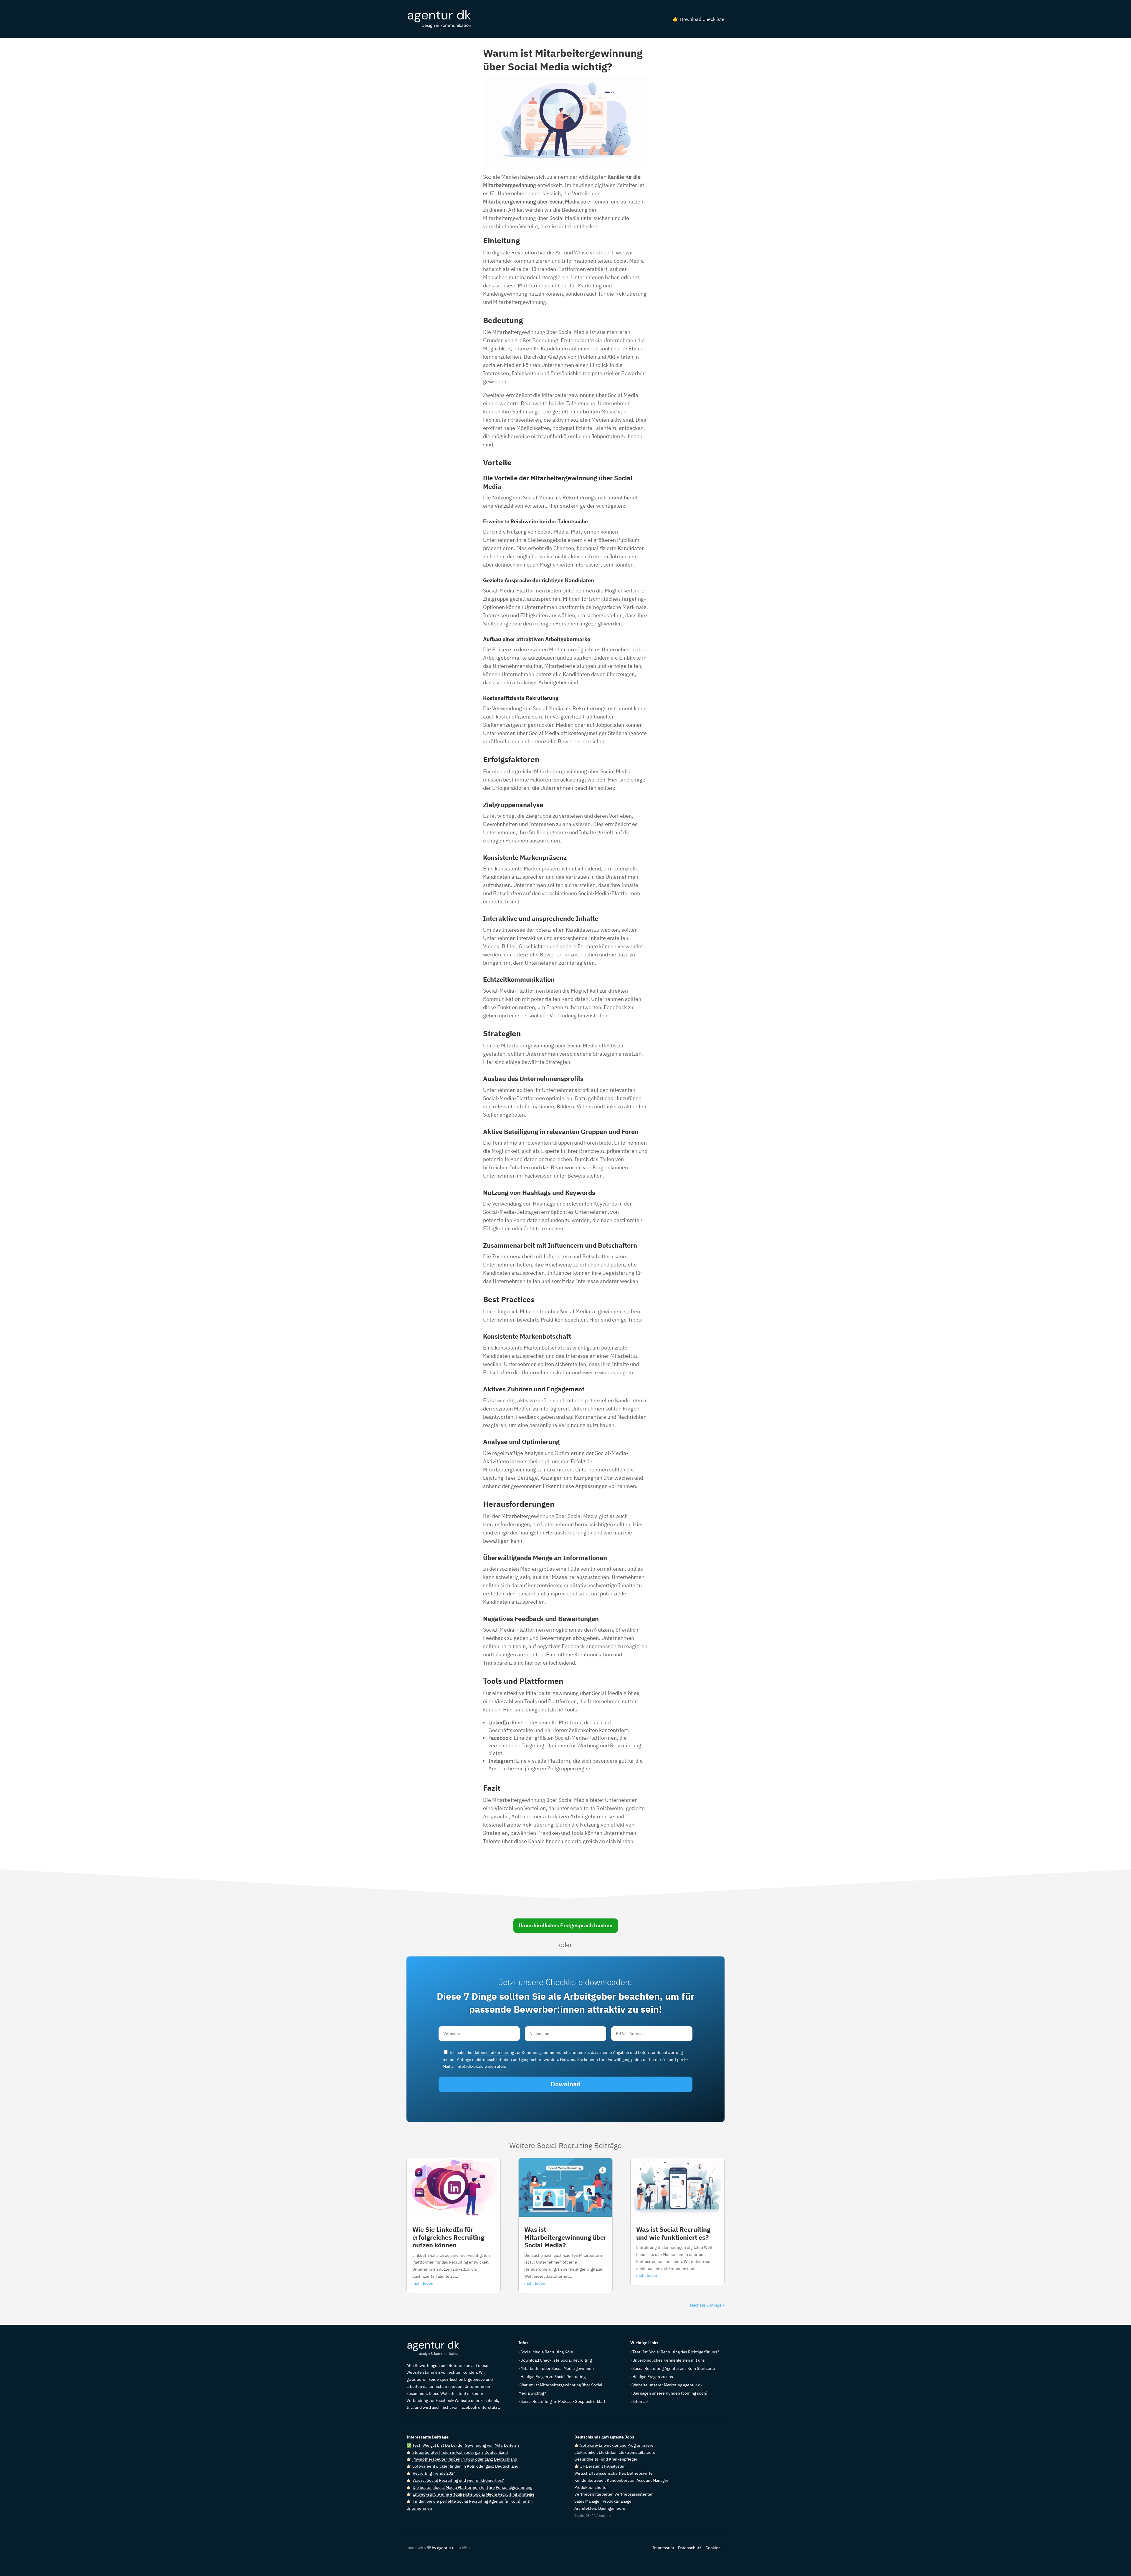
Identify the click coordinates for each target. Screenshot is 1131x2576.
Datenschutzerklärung (494, 2052)
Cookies (713, 2548)
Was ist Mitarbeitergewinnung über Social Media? (565, 2237)
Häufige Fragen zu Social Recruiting (553, 2377)
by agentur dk (444, 2548)
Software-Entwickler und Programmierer (618, 2445)
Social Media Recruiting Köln (547, 2352)
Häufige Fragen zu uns (653, 2377)
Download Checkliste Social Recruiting (556, 2360)
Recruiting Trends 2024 (434, 2473)
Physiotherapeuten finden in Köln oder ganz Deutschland (465, 2459)
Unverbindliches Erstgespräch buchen (566, 1925)
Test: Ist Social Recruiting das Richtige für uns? (676, 2352)
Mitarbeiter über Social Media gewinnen (557, 2368)
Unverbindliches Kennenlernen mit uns (669, 2360)
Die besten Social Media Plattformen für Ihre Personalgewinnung (472, 2487)
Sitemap (640, 2401)
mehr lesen (423, 2283)
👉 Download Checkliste (699, 19)
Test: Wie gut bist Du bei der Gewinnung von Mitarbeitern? (466, 2445)
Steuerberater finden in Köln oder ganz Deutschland (460, 2452)
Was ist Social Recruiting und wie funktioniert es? (673, 2233)
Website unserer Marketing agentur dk (667, 2385)
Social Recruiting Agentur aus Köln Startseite (674, 2368)
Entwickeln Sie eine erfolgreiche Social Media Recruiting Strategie (474, 2494)
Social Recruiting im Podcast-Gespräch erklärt (563, 2401)
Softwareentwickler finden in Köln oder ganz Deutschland (465, 2466)
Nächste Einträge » (707, 2305)
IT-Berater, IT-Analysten (603, 2466)
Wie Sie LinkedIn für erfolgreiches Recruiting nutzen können (448, 2237)
